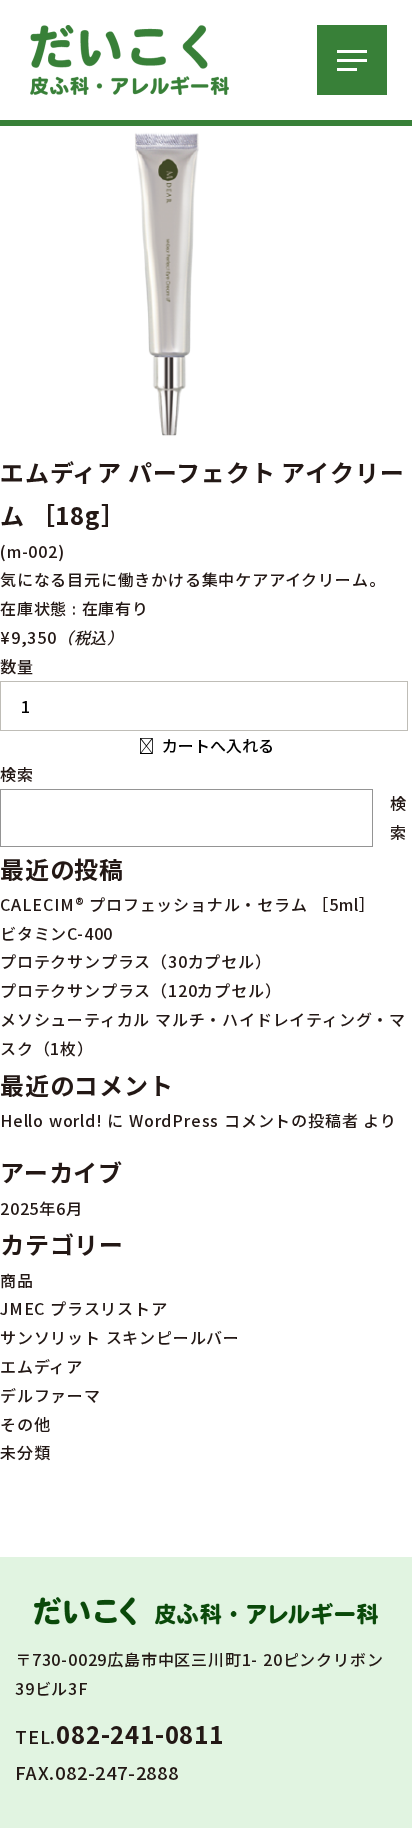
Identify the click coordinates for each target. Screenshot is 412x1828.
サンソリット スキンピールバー (120, 1337)
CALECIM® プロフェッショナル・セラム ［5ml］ (187, 904)
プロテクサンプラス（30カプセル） (136, 961)
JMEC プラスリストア (84, 1308)
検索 (17, 774)
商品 (17, 1280)
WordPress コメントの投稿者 (243, 1120)
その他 (25, 1424)
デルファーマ (50, 1395)
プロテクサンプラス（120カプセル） (140, 990)
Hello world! (51, 1120)
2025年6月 (41, 1208)
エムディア (41, 1366)
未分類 (25, 1452)
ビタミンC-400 (56, 933)
